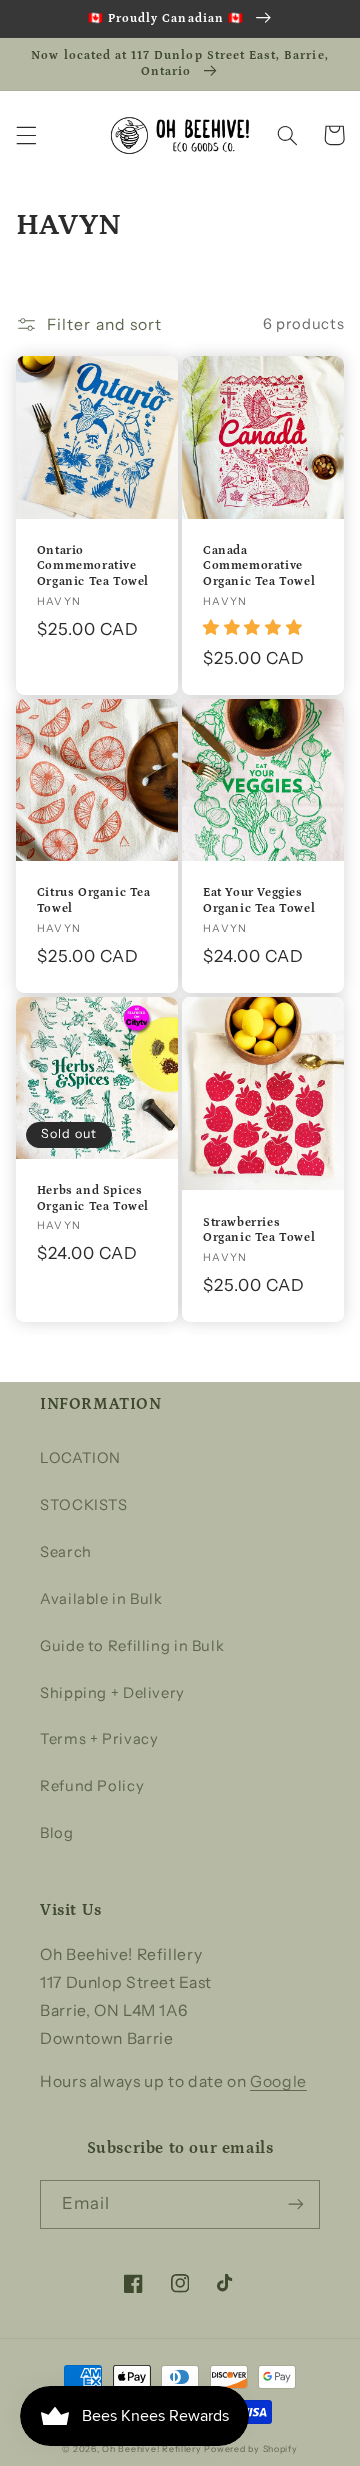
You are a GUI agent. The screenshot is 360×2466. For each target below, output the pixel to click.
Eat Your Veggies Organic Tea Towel (259, 900)
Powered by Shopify (250, 2449)
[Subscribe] (296, 2204)
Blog (57, 1833)
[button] (26, 135)
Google (278, 2081)
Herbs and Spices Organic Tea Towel (93, 1198)
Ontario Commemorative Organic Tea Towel (93, 566)
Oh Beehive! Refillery (151, 2449)
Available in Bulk (101, 1599)
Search (66, 1552)
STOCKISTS (84, 1505)
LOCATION (80, 1458)
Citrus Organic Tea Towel (94, 900)
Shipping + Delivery (112, 1693)
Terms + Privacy (99, 1739)
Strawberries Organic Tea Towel (259, 1230)
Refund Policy (92, 1786)
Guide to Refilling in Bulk (132, 1646)
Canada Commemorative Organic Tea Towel (259, 566)
